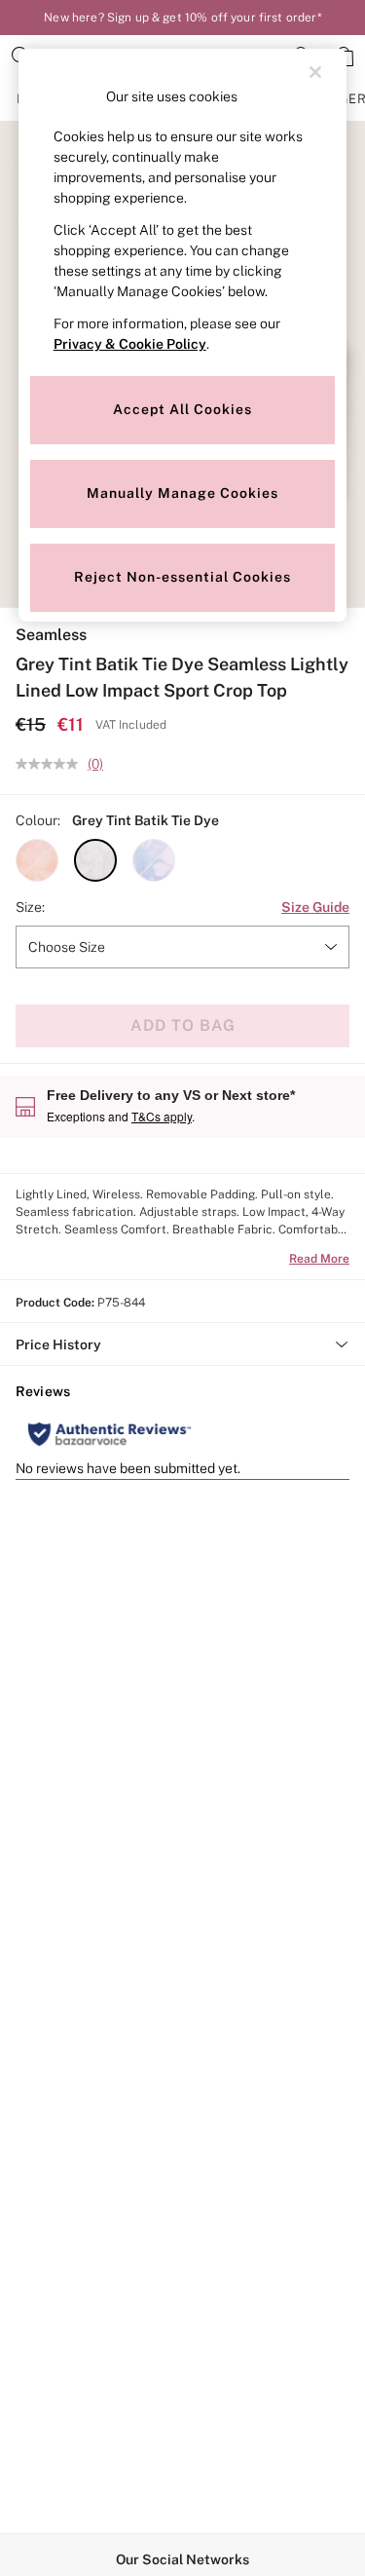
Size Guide (315, 907)
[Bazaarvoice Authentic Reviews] (109, 1434)
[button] (37, 860)
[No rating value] (52, 764)
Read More (319, 1259)
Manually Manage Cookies (182, 493)
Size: (30, 907)
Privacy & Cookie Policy (130, 344)
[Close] (315, 72)
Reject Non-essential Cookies (182, 577)
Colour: (38, 820)
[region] (183, 335)
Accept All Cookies (182, 409)
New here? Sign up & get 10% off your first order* (182, 18)
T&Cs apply (162, 1116)
